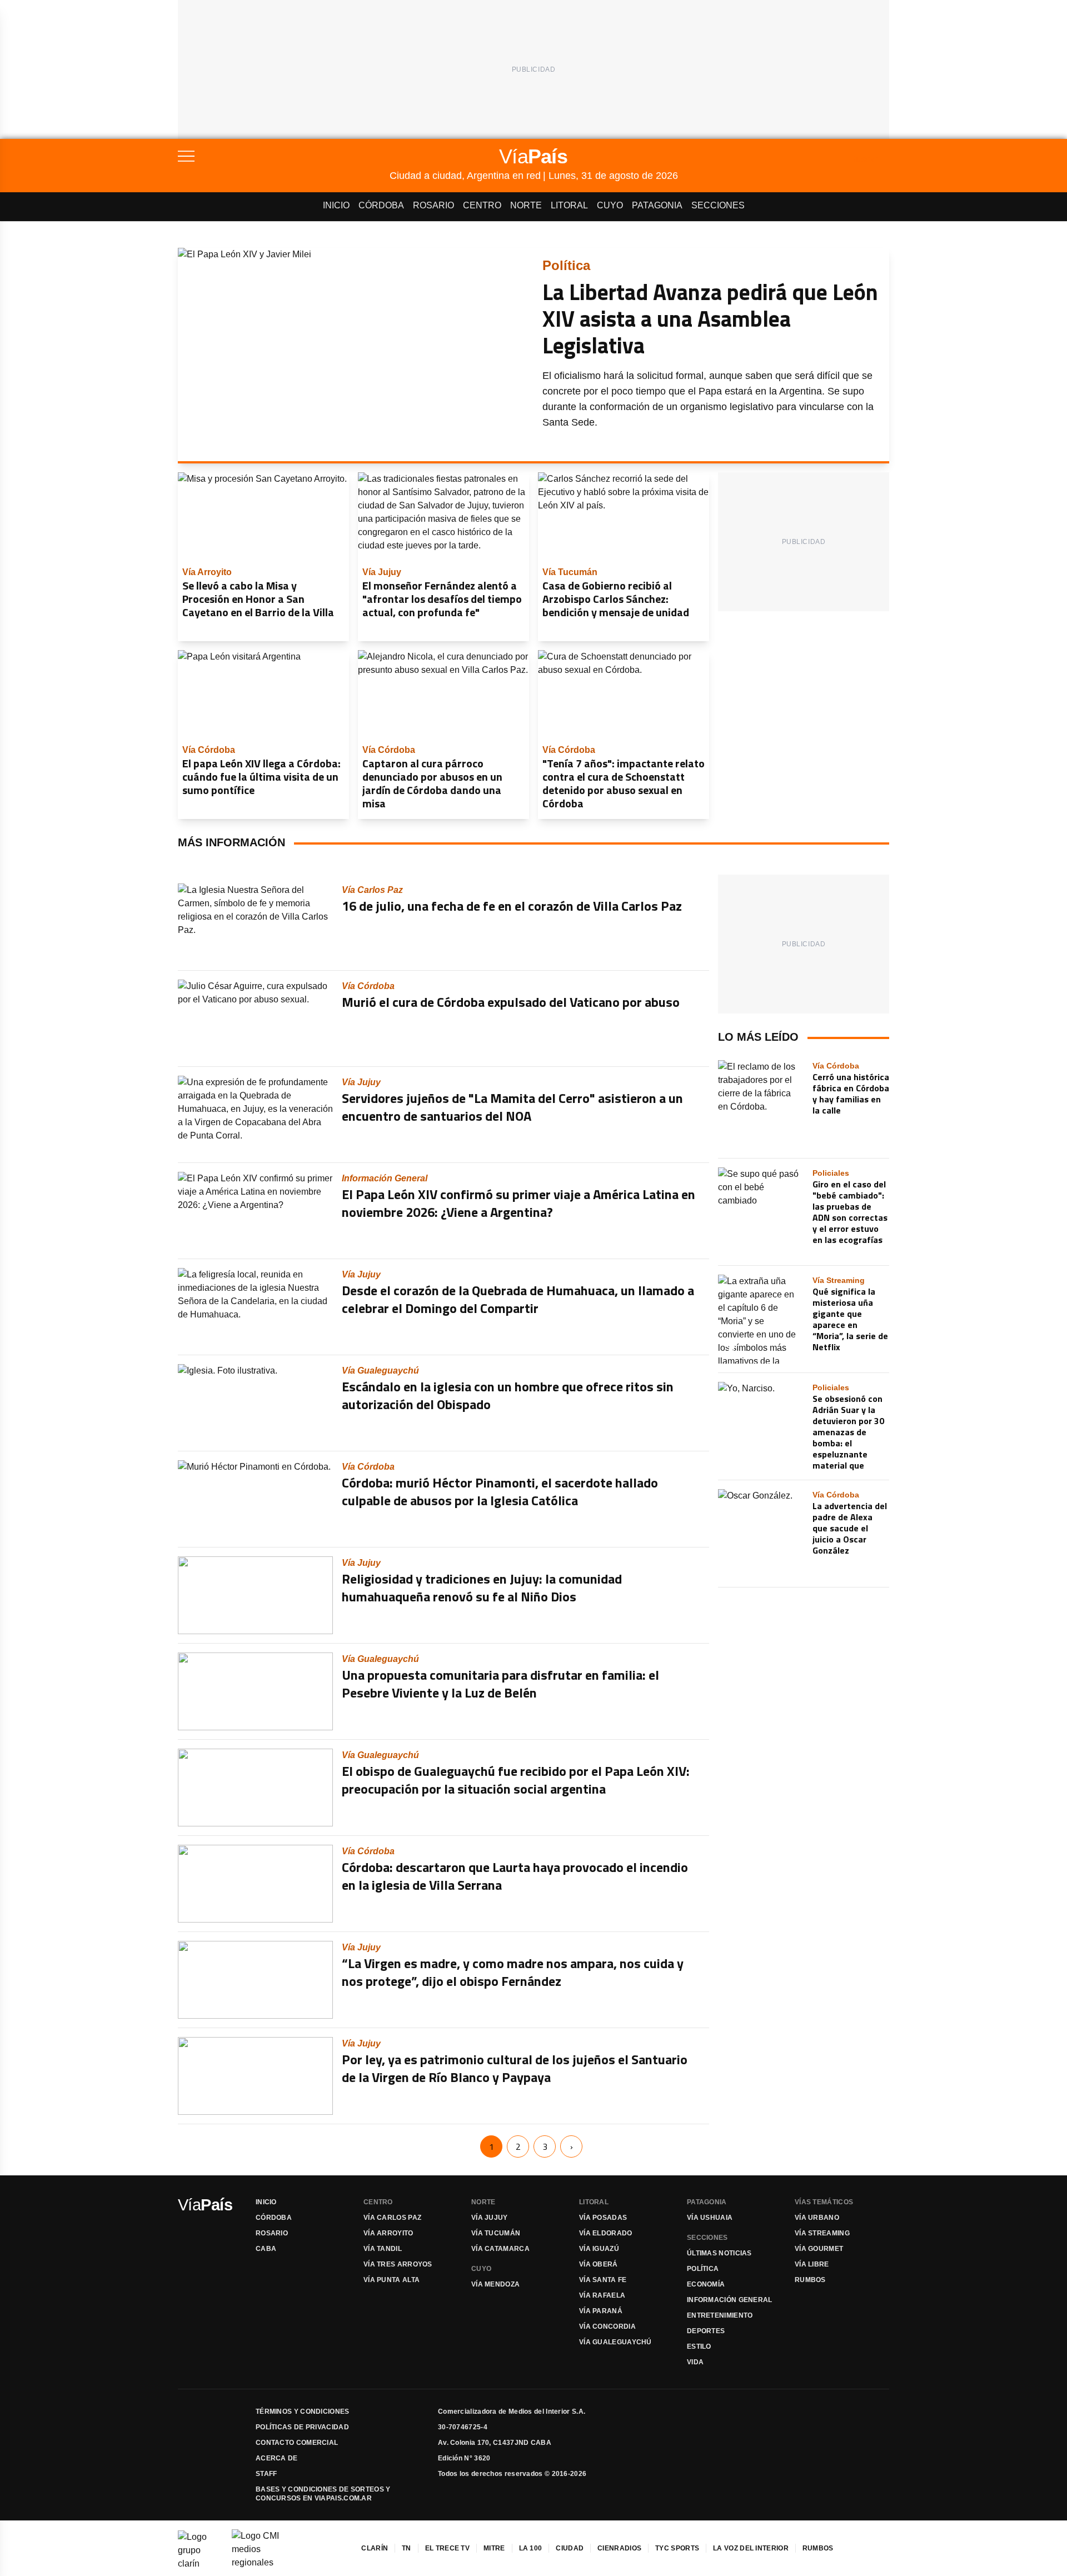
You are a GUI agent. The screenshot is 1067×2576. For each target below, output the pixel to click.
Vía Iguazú (599, 2249)
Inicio (336, 205)
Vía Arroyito (388, 2233)
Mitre (494, 2548)
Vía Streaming (822, 2233)
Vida (695, 2362)
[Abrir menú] (284, 156)
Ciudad (570, 2548)
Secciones (718, 205)
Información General (730, 2300)
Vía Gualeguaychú (615, 2342)
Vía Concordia (607, 2327)
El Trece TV (447, 2548)
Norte (526, 205)
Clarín (375, 2548)
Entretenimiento (720, 2315)
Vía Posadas (603, 2218)
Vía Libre (812, 2264)
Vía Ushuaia (710, 2218)
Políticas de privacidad (302, 2427)
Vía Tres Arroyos (398, 2264)
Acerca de (277, 2458)
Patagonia (657, 205)
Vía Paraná (601, 2311)
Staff (266, 2474)
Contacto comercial (297, 2443)
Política (703, 2269)
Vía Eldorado (606, 2233)
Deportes (706, 2331)
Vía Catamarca (500, 2249)
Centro (482, 205)
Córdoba (381, 205)
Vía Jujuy (490, 2218)
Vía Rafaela (602, 2295)
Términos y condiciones (303, 2412)
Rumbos (810, 2280)
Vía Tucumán (496, 2233)
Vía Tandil (383, 2249)
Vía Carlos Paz (392, 2218)
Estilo (699, 2347)
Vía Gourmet (819, 2249)
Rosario (433, 205)
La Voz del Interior (751, 2548)
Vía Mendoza (495, 2284)
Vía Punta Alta (392, 2280)
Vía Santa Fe (603, 2280)
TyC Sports (677, 2548)
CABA (266, 2249)
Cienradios (619, 2548)
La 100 (531, 2548)
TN (407, 2548)
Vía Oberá (599, 2264)
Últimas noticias (719, 2253)
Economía (706, 2284)
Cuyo (610, 205)
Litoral (569, 205)
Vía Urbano (817, 2218)
